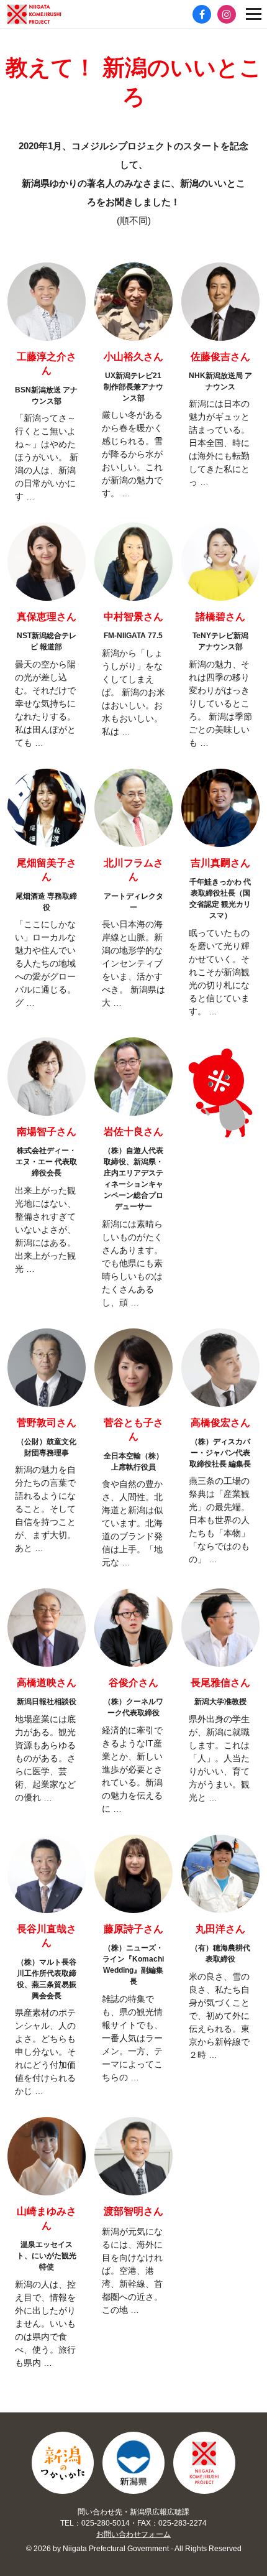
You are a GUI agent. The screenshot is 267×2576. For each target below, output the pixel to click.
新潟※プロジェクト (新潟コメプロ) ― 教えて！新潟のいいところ (53, 14)
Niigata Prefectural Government (133, 2463)
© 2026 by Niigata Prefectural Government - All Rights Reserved (134, 2549)
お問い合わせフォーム (133, 2534)
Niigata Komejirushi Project (204, 2463)
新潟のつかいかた (63, 2463)
